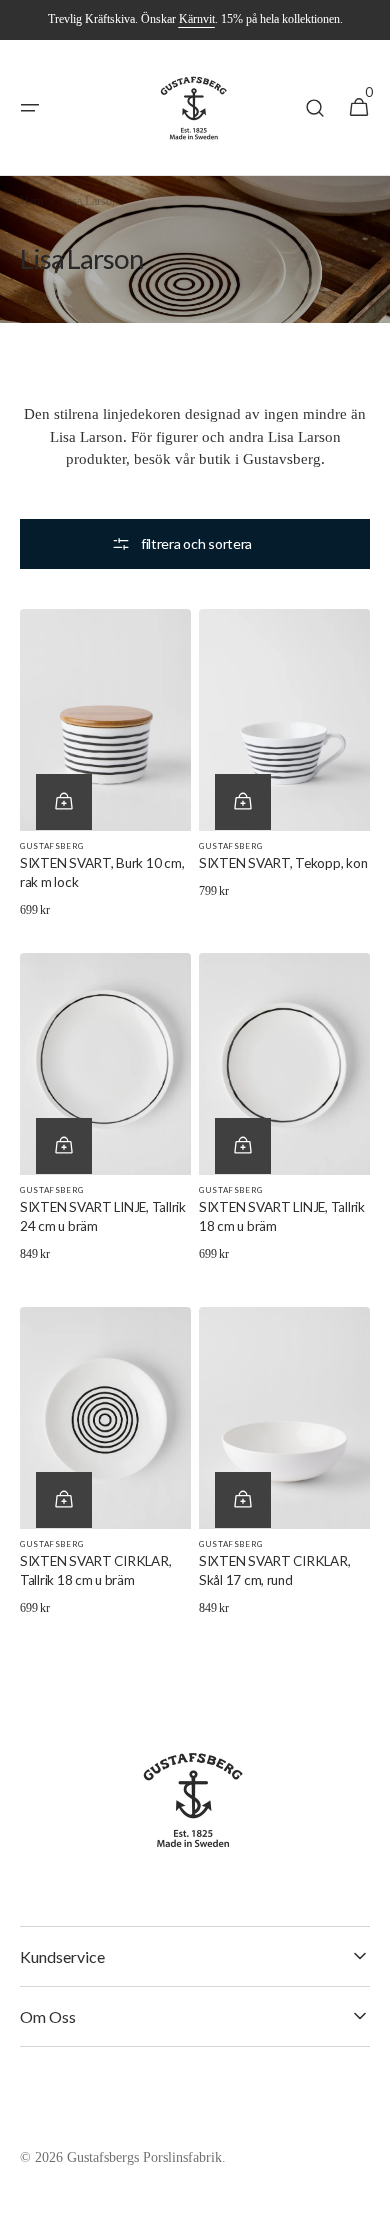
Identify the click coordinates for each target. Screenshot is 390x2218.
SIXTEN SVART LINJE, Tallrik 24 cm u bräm (103, 1216)
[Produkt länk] (105, 769)
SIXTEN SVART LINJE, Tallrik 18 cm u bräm (282, 1216)
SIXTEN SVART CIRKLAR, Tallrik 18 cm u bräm (95, 1570)
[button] (30, 108)
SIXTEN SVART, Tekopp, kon (283, 863)
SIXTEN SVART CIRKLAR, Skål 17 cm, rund (274, 1570)
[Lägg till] (64, 802)
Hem (31, 201)
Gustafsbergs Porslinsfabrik (144, 2157)
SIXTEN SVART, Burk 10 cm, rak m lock (102, 872)
